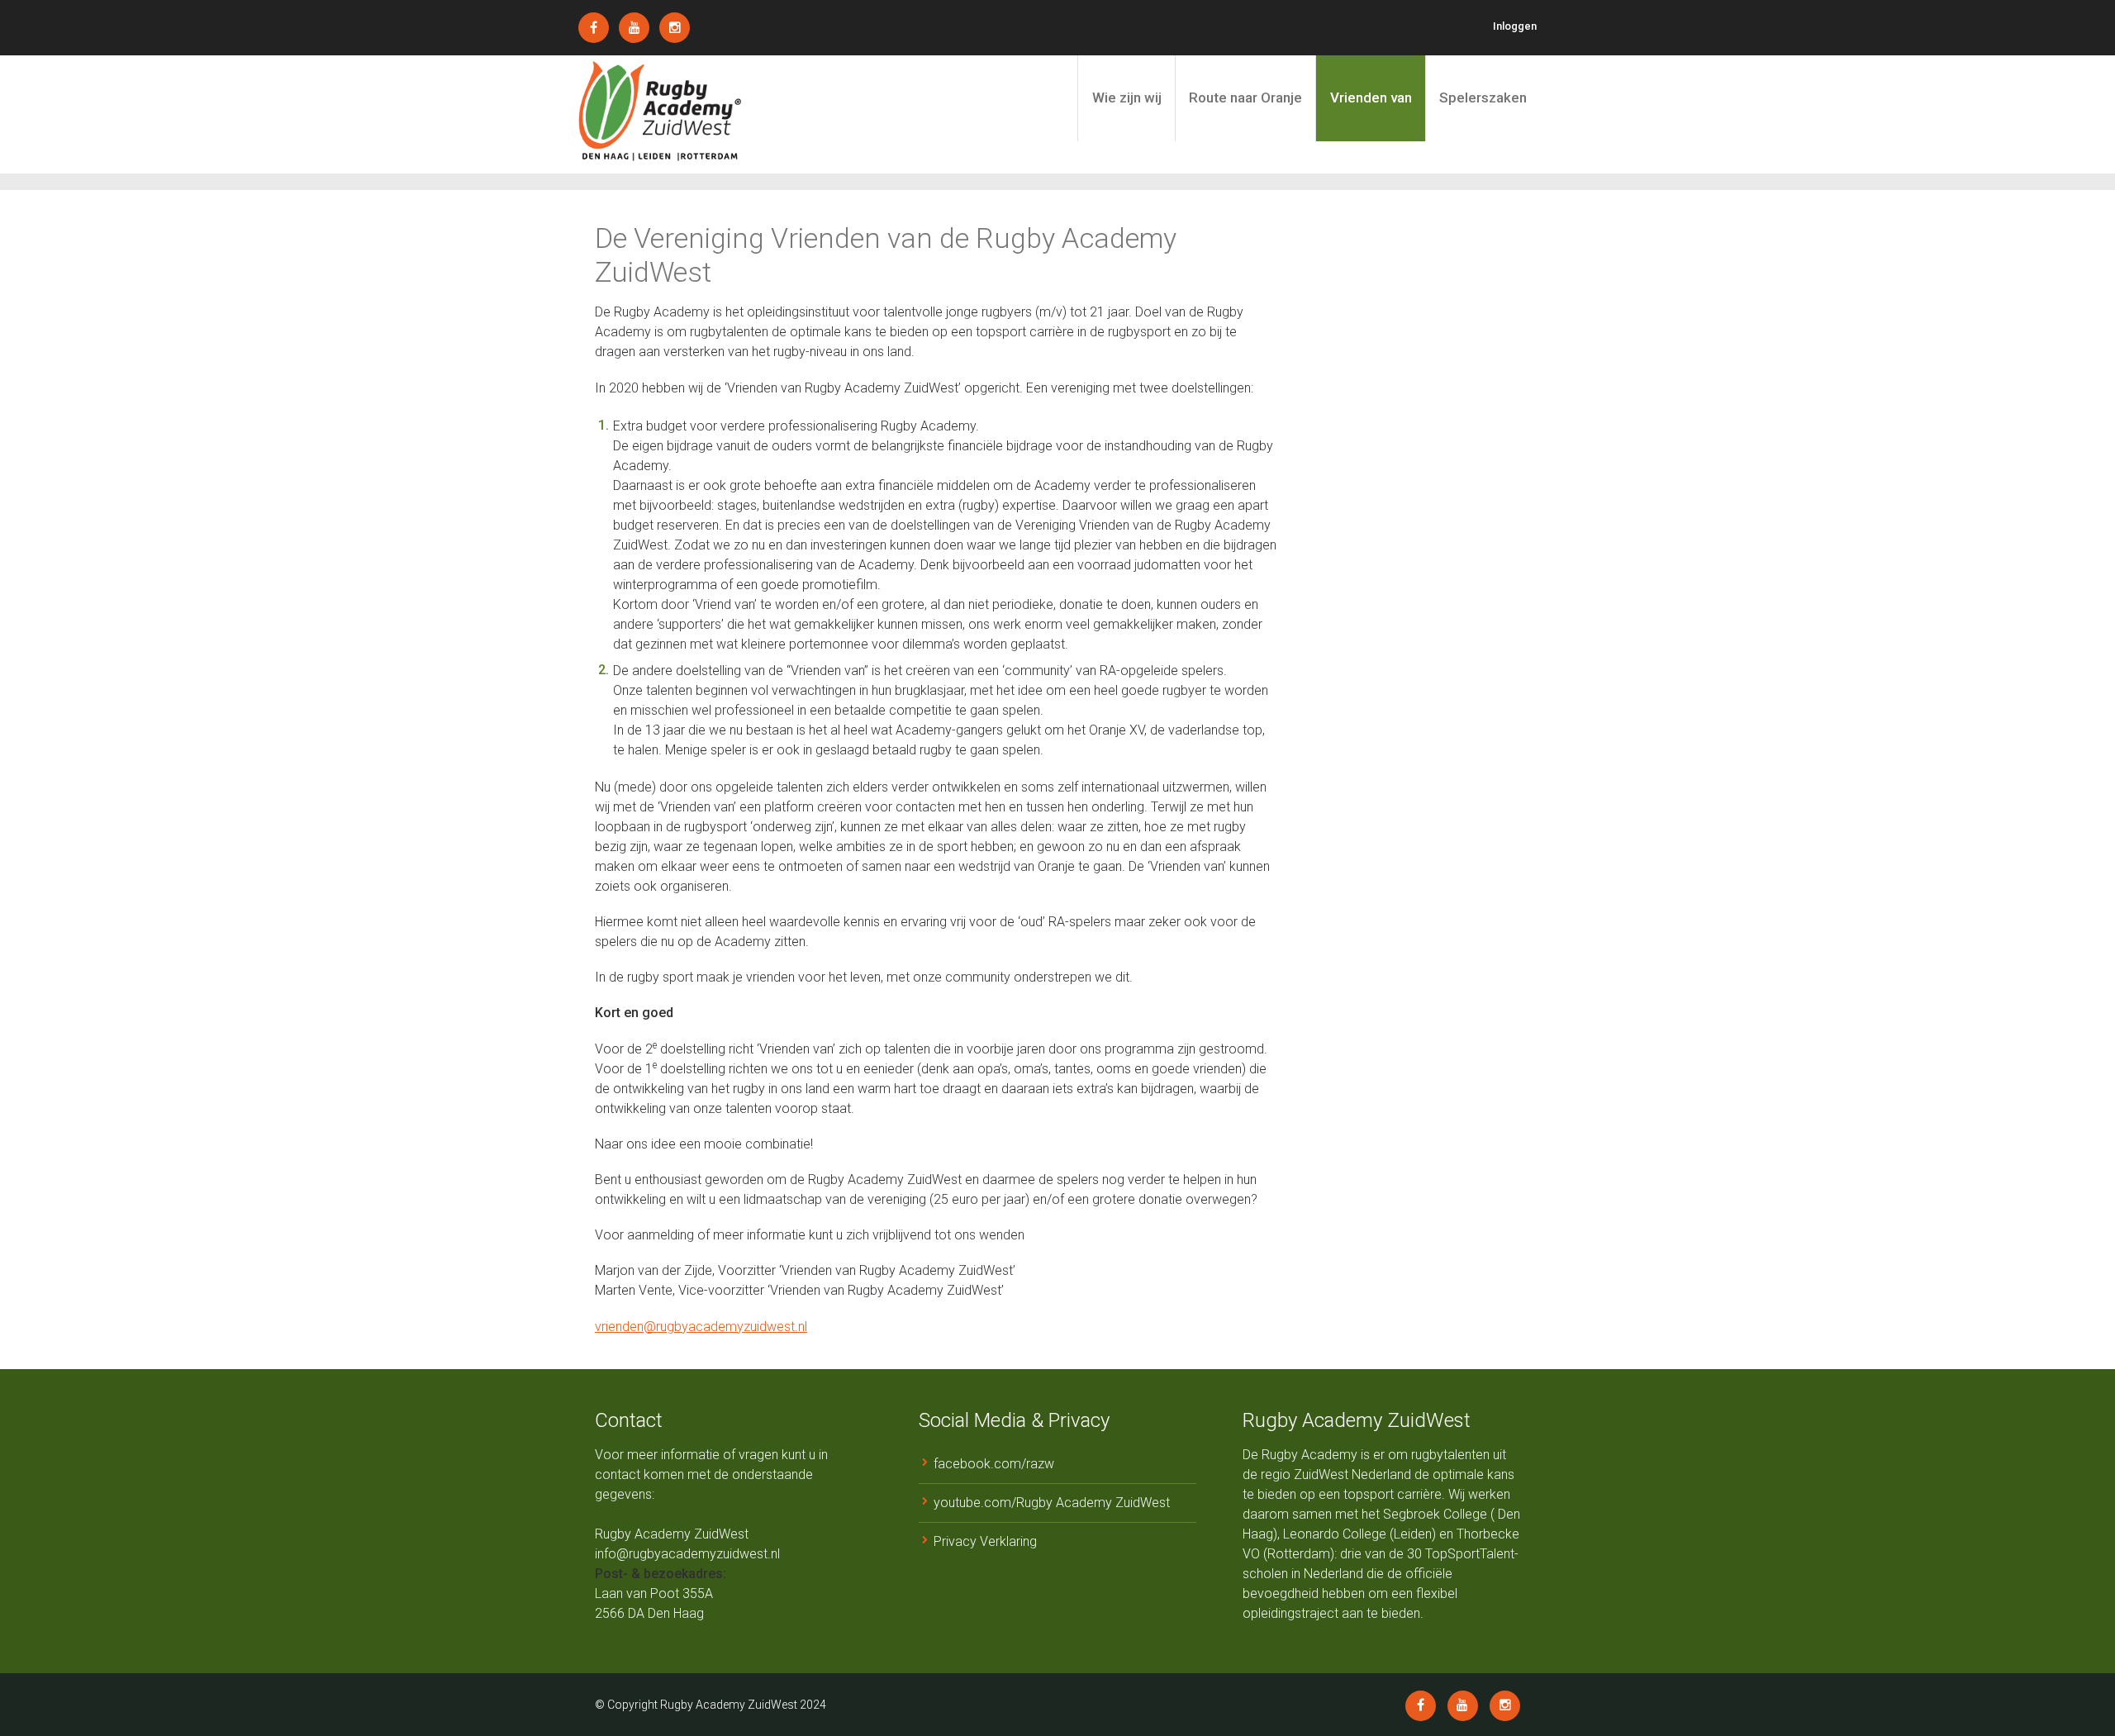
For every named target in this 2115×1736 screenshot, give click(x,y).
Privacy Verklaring (985, 1541)
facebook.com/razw (994, 1464)
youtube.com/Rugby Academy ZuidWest (1052, 1503)
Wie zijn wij (1127, 98)
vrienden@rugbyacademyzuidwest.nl (701, 1327)
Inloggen (1515, 26)
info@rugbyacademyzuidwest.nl (687, 1554)
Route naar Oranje (1245, 98)
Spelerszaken (1483, 98)
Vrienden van (1371, 98)
